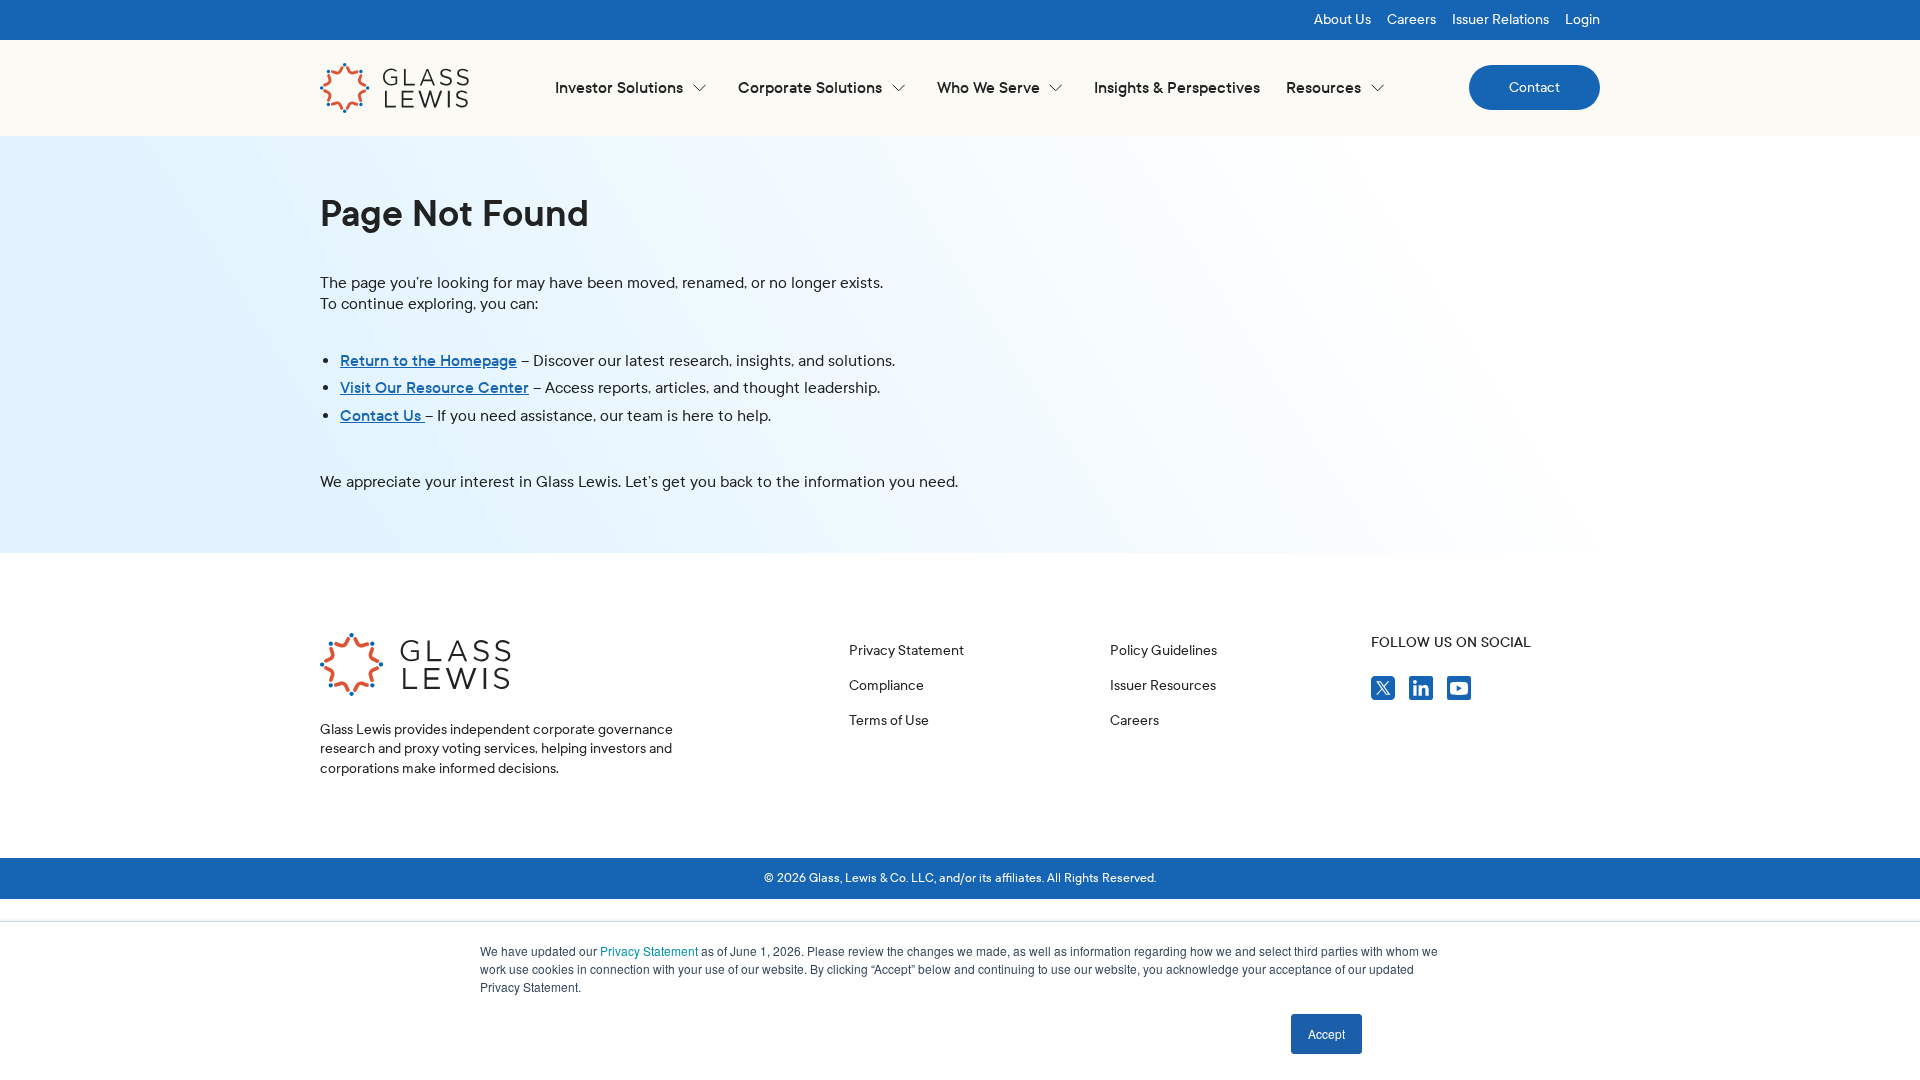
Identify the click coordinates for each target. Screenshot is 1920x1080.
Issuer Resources (1163, 685)
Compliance (886, 685)
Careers (1411, 19)
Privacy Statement (649, 950)
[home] (395, 88)
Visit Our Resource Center (434, 387)
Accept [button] (1326, 1033)
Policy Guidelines (1163, 650)
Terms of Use (889, 720)
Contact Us (382, 415)
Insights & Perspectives (1177, 87)
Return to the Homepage (428, 360)
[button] (630, 87)
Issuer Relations (1500, 19)
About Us (1342, 19)
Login (1582, 19)
